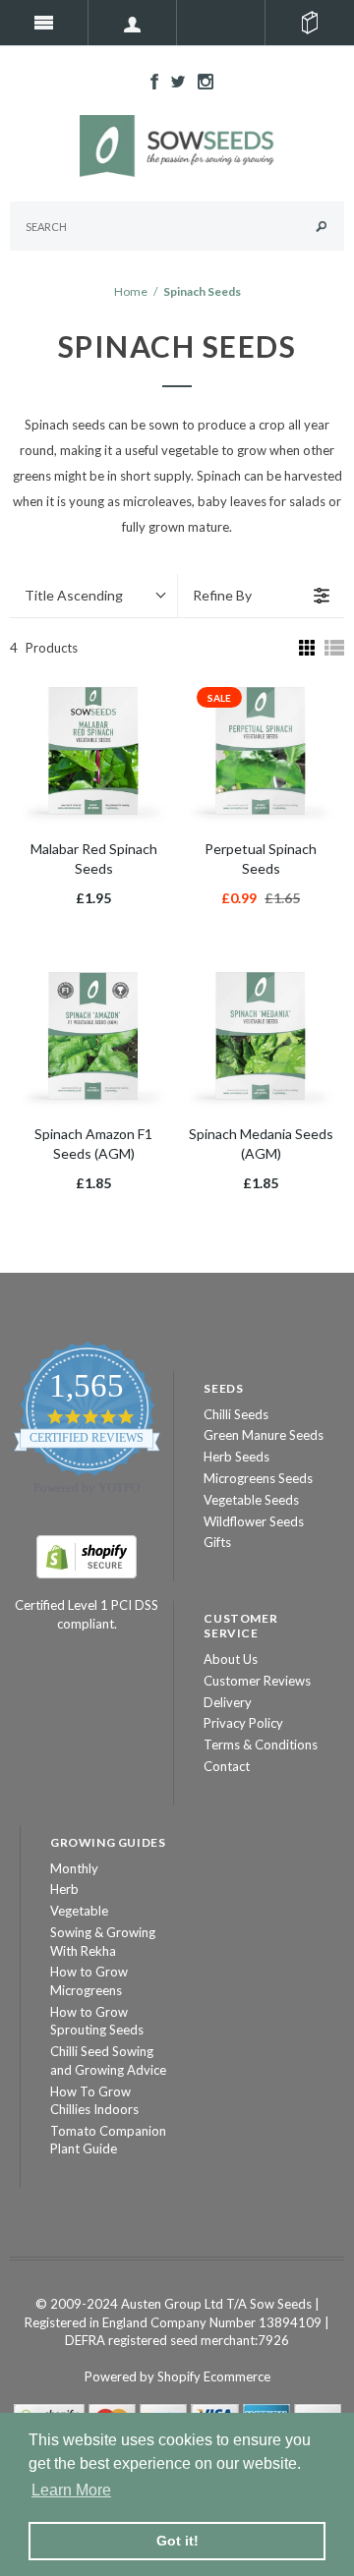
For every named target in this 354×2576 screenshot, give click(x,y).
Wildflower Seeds (254, 1521)
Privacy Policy (243, 1723)
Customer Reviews (257, 1681)
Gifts (217, 1542)
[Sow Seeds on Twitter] (173, 80)
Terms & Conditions (261, 1745)
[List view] (334, 648)
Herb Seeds (236, 1457)
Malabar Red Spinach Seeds (94, 859)
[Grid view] (305, 648)
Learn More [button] (71, 2490)
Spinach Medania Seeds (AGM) (261, 1144)
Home (131, 291)
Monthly (74, 1868)
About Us (231, 1659)
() (310, 23)
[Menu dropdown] (133, 23)
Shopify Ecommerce (214, 2376)
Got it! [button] (177, 2541)
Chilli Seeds (236, 1414)
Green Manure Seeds (264, 1435)
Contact (227, 1766)
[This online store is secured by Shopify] (87, 1555)
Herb (64, 1889)
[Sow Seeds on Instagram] (201, 80)
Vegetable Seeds (251, 1500)
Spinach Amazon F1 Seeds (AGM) (93, 1144)
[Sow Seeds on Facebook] (149, 80)
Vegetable (79, 1911)
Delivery (228, 1702)
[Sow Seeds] (177, 144)
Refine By (222, 595)
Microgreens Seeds (258, 1478)
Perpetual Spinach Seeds (261, 859)
